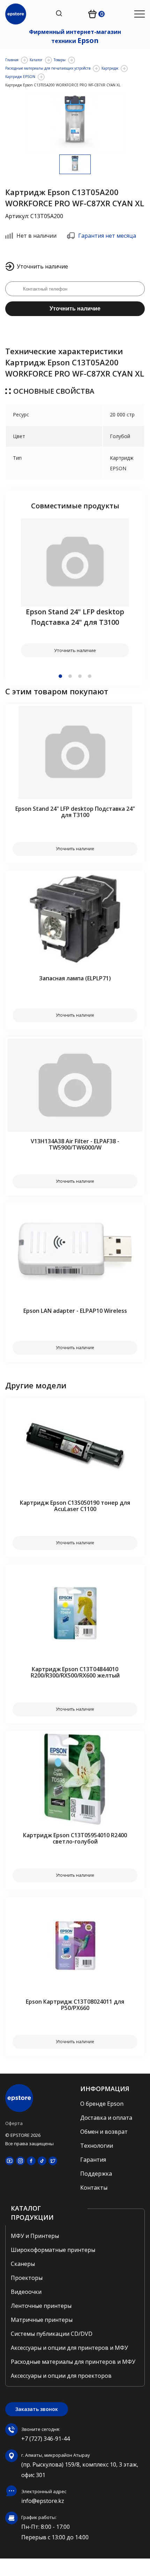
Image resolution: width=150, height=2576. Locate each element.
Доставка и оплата (106, 2118)
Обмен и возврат (104, 2132)
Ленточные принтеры (41, 2306)
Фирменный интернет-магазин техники (75, 37)
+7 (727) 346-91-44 (46, 2439)
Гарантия (93, 2160)
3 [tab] (80, 676)
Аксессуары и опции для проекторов (61, 2376)
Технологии (97, 2146)
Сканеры (23, 2264)
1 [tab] (60, 676)
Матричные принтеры (42, 2320)
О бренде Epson (102, 2104)
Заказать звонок (37, 2409)
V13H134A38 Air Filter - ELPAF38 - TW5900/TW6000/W (75, 1144)
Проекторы (27, 2278)
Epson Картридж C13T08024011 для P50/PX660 (75, 2005)
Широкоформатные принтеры (53, 2250)
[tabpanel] (75, 588)
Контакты (94, 2188)
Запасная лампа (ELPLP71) (75, 978)
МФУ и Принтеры (35, 2236)
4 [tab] (90, 676)
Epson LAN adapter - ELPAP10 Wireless (75, 1311)
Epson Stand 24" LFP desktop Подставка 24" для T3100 (75, 617)
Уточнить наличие (75, 309)
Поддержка (96, 2174)
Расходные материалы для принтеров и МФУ (73, 2362)
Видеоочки (26, 2292)
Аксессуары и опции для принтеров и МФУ (69, 2348)
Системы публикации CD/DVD (52, 2334)
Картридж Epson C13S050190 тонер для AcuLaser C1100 (75, 1506)
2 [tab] (70, 676)
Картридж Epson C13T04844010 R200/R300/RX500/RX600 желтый (75, 1672)
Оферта (14, 2123)
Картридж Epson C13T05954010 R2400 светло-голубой (75, 1838)
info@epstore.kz (43, 2501)
